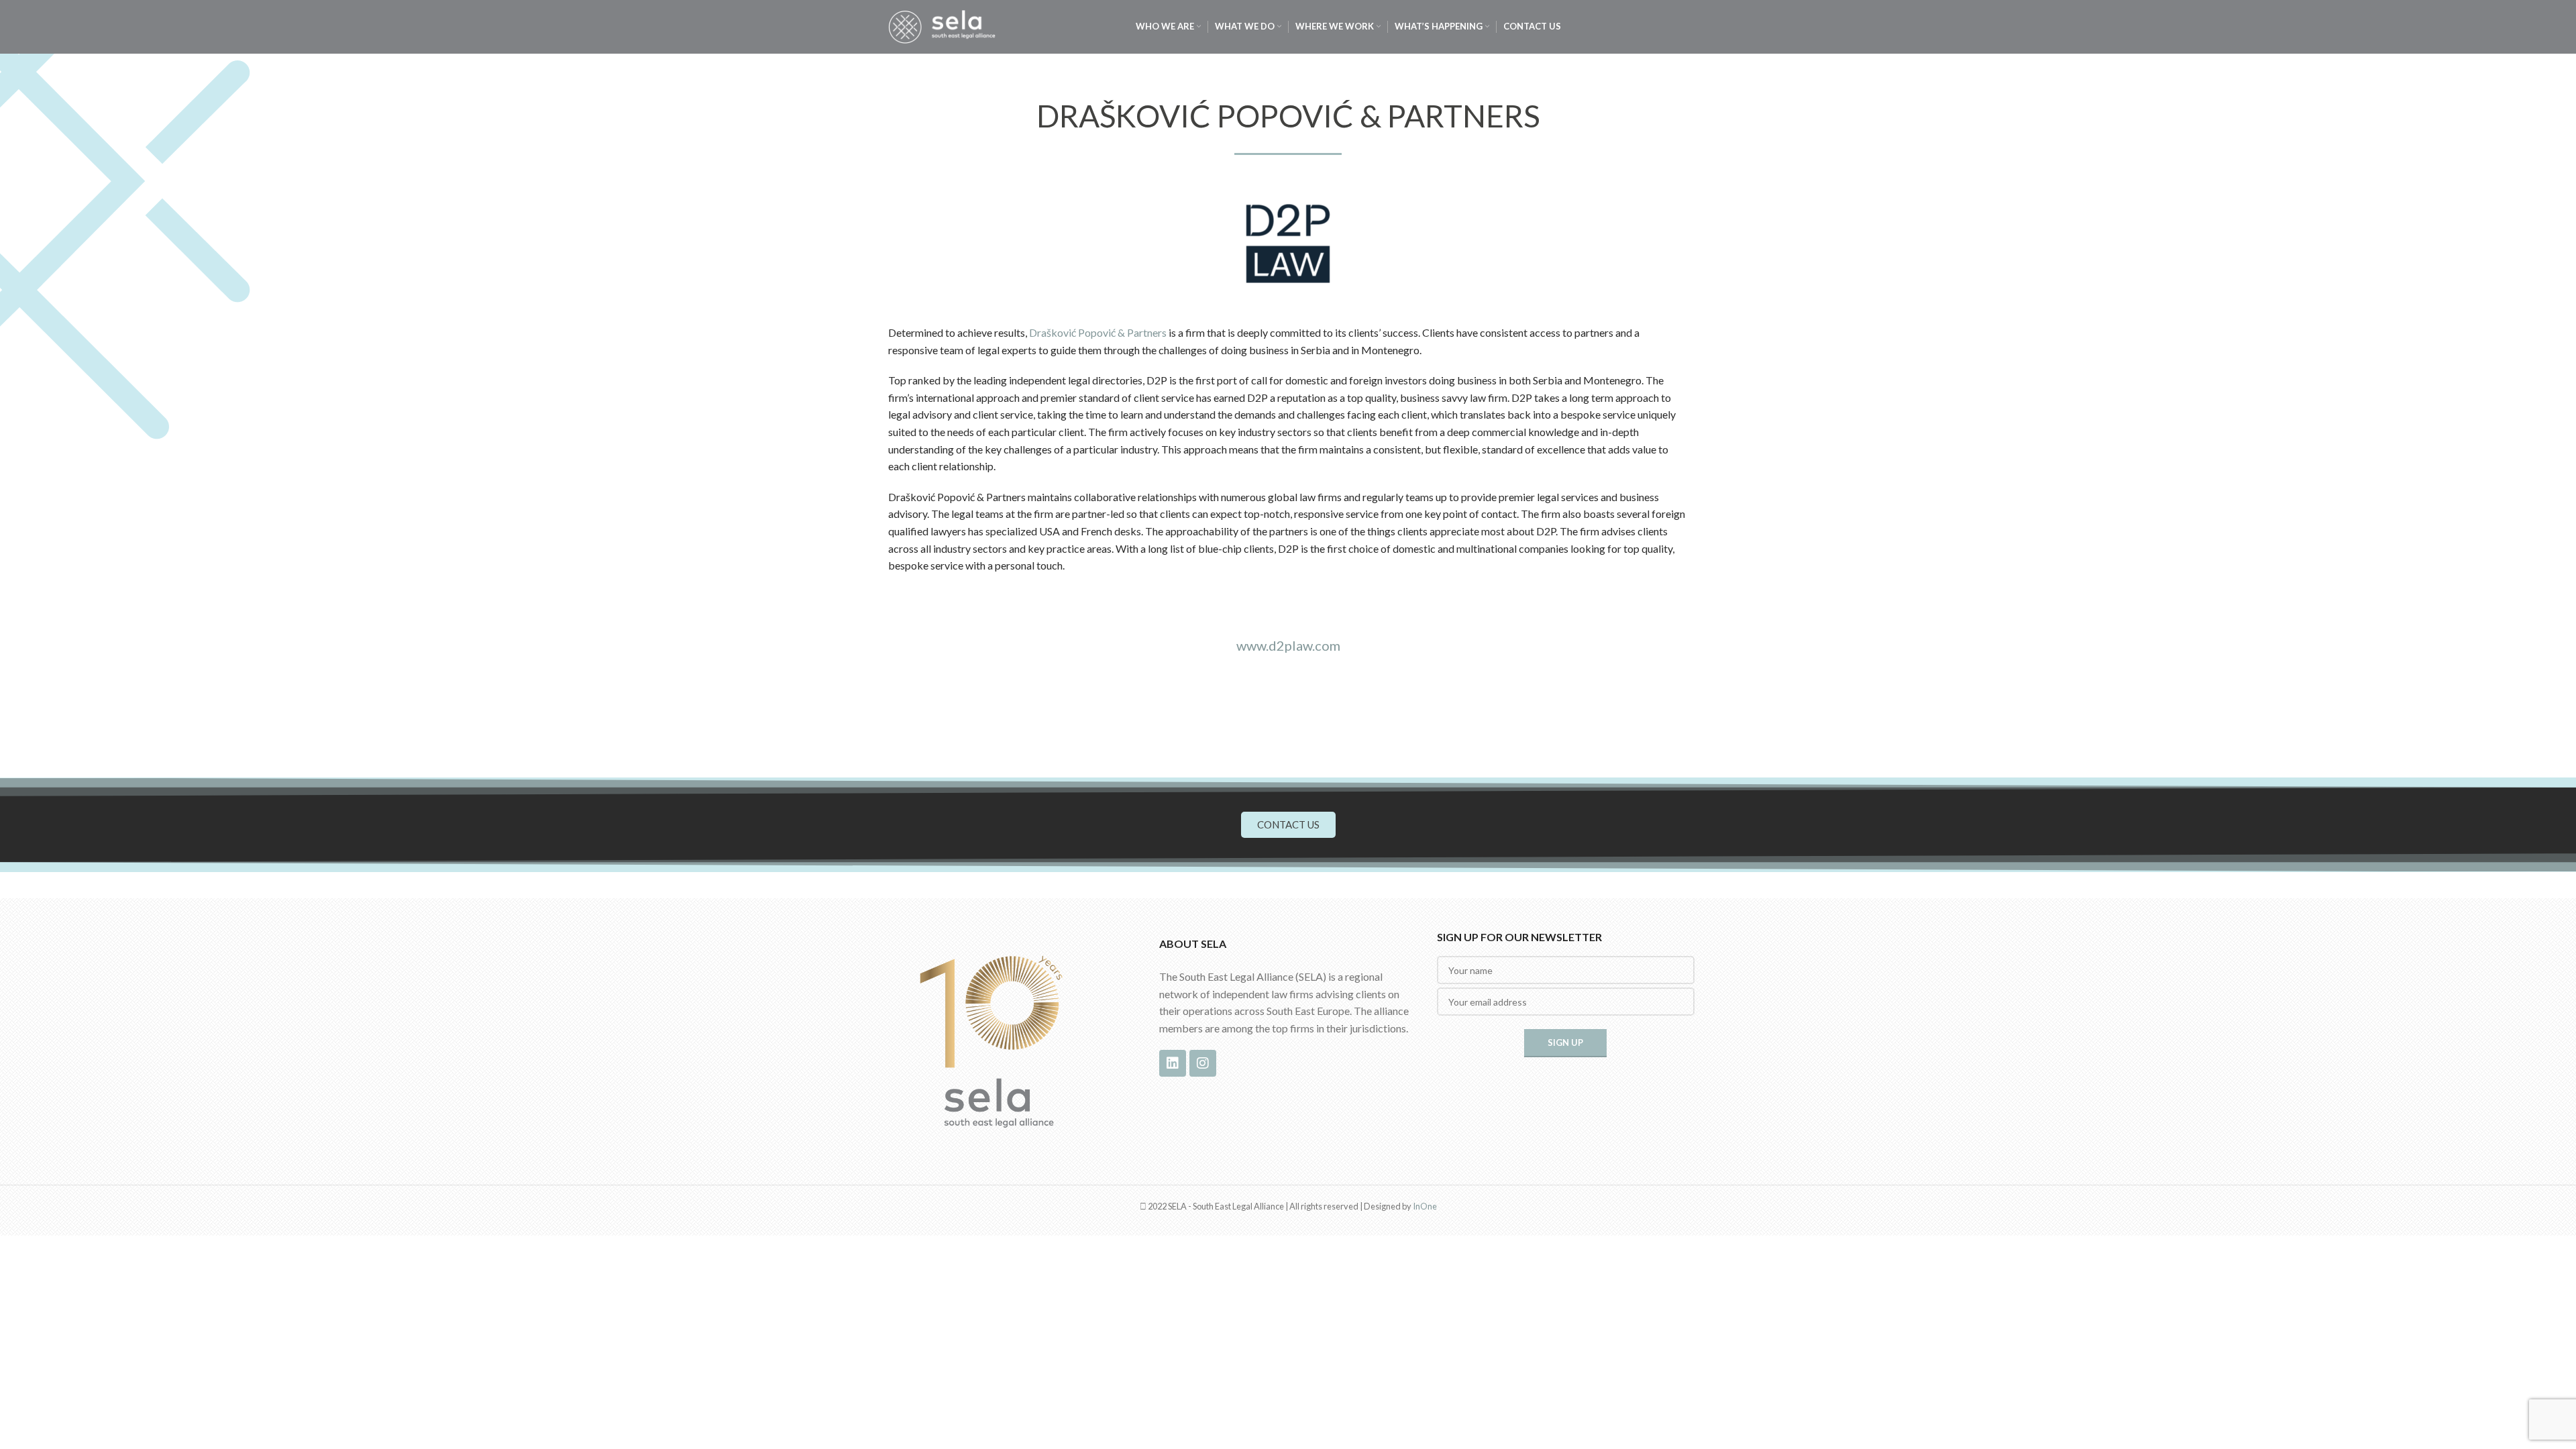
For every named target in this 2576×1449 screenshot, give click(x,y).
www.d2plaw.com (1288, 645)
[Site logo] (942, 25)
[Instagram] (1203, 1063)
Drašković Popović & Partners (1098, 332)
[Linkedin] (1173, 1063)
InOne (1425, 1206)
